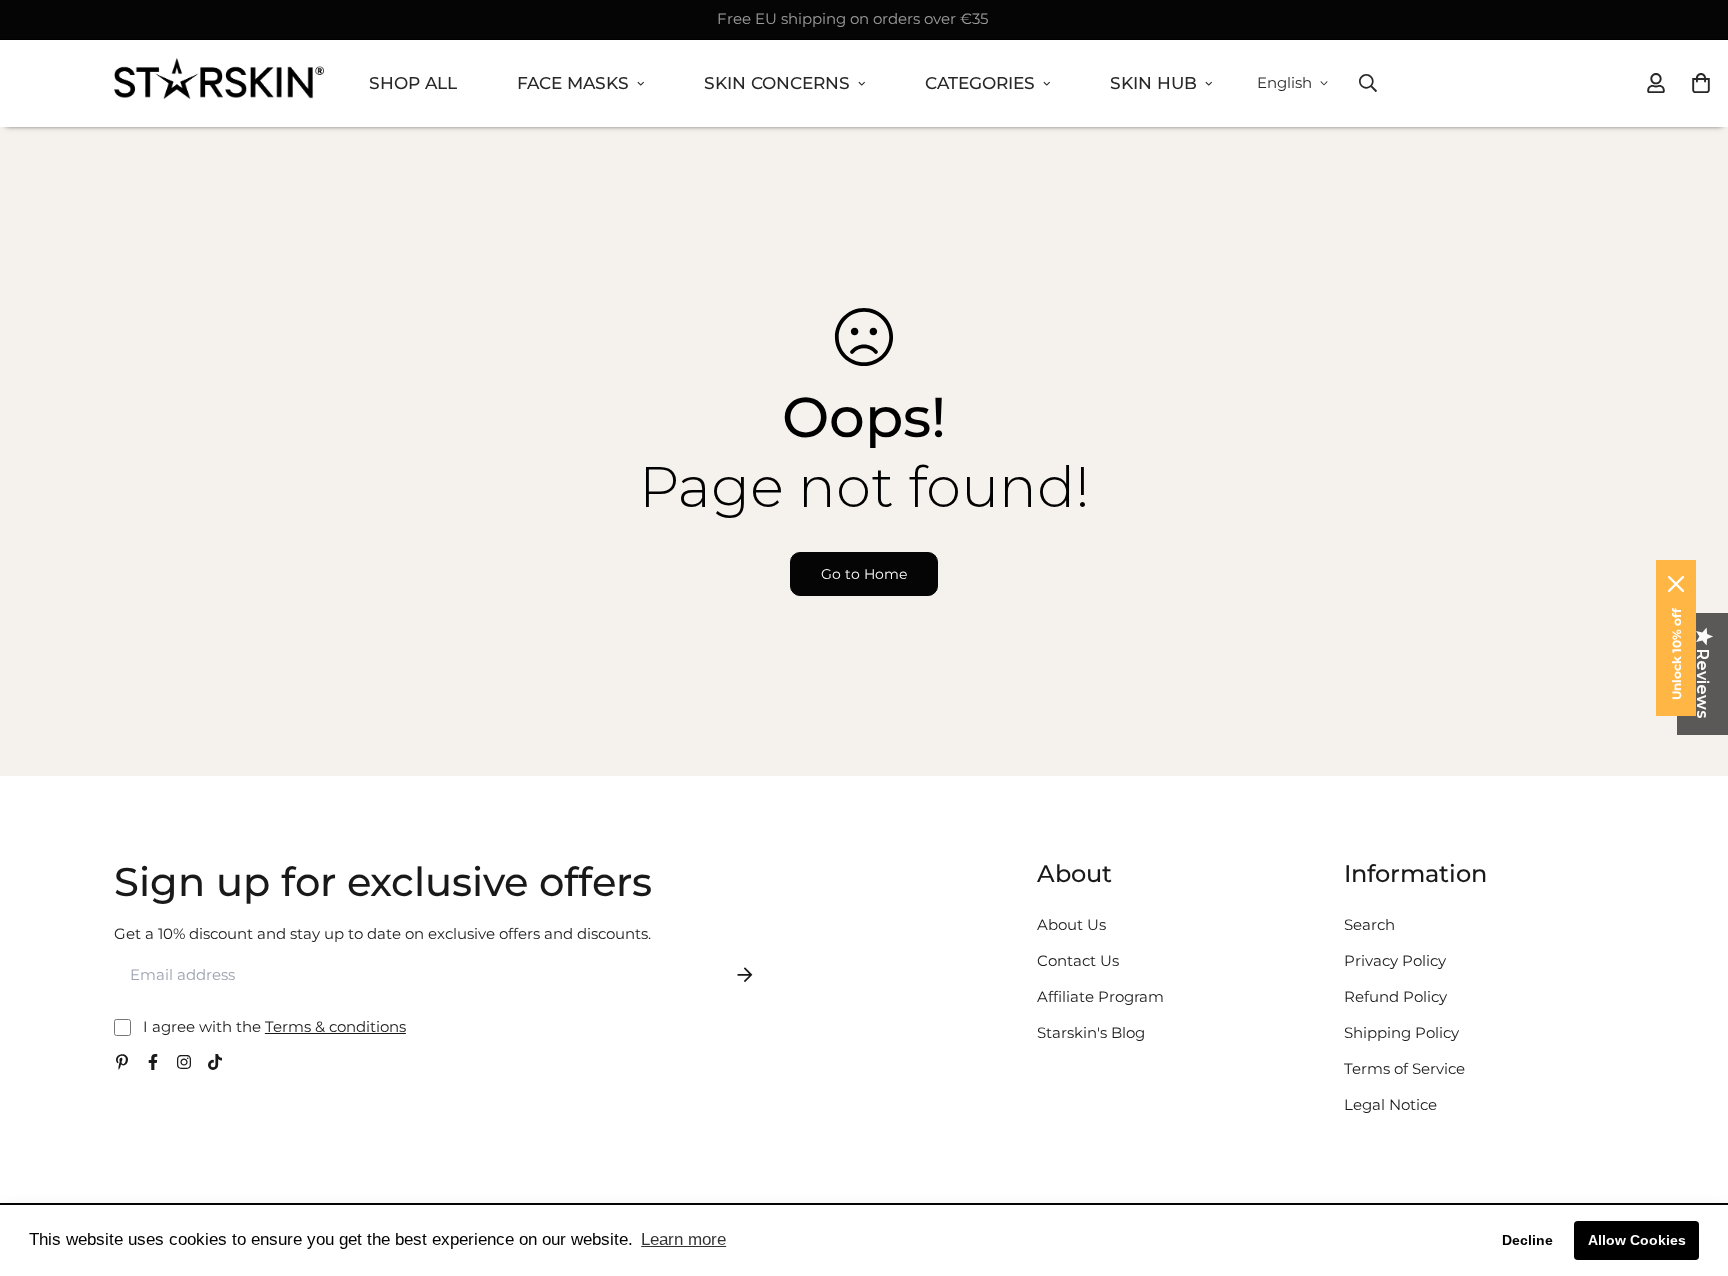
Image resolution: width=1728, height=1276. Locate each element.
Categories (980, 83)
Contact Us (1078, 960)
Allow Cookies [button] (1637, 1240)
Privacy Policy (1395, 960)
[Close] (1676, 584)
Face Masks (573, 83)
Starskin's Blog (1091, 1032)
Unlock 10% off (1676, 654)
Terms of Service (1404, 1068)
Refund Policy (1395, 996)
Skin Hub (1153, 83)
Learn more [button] (683, 1239)
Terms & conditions (335, 1026)
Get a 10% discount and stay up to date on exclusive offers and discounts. (382, 933)
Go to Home (864, 574)
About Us (1071, 924)
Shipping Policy (1401, 1032)
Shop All (413, 83)
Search (1369, 924)
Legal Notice (1390, 1104)
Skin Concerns (777, 83)
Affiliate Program (1100, 996)
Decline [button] (1527, 1240)
